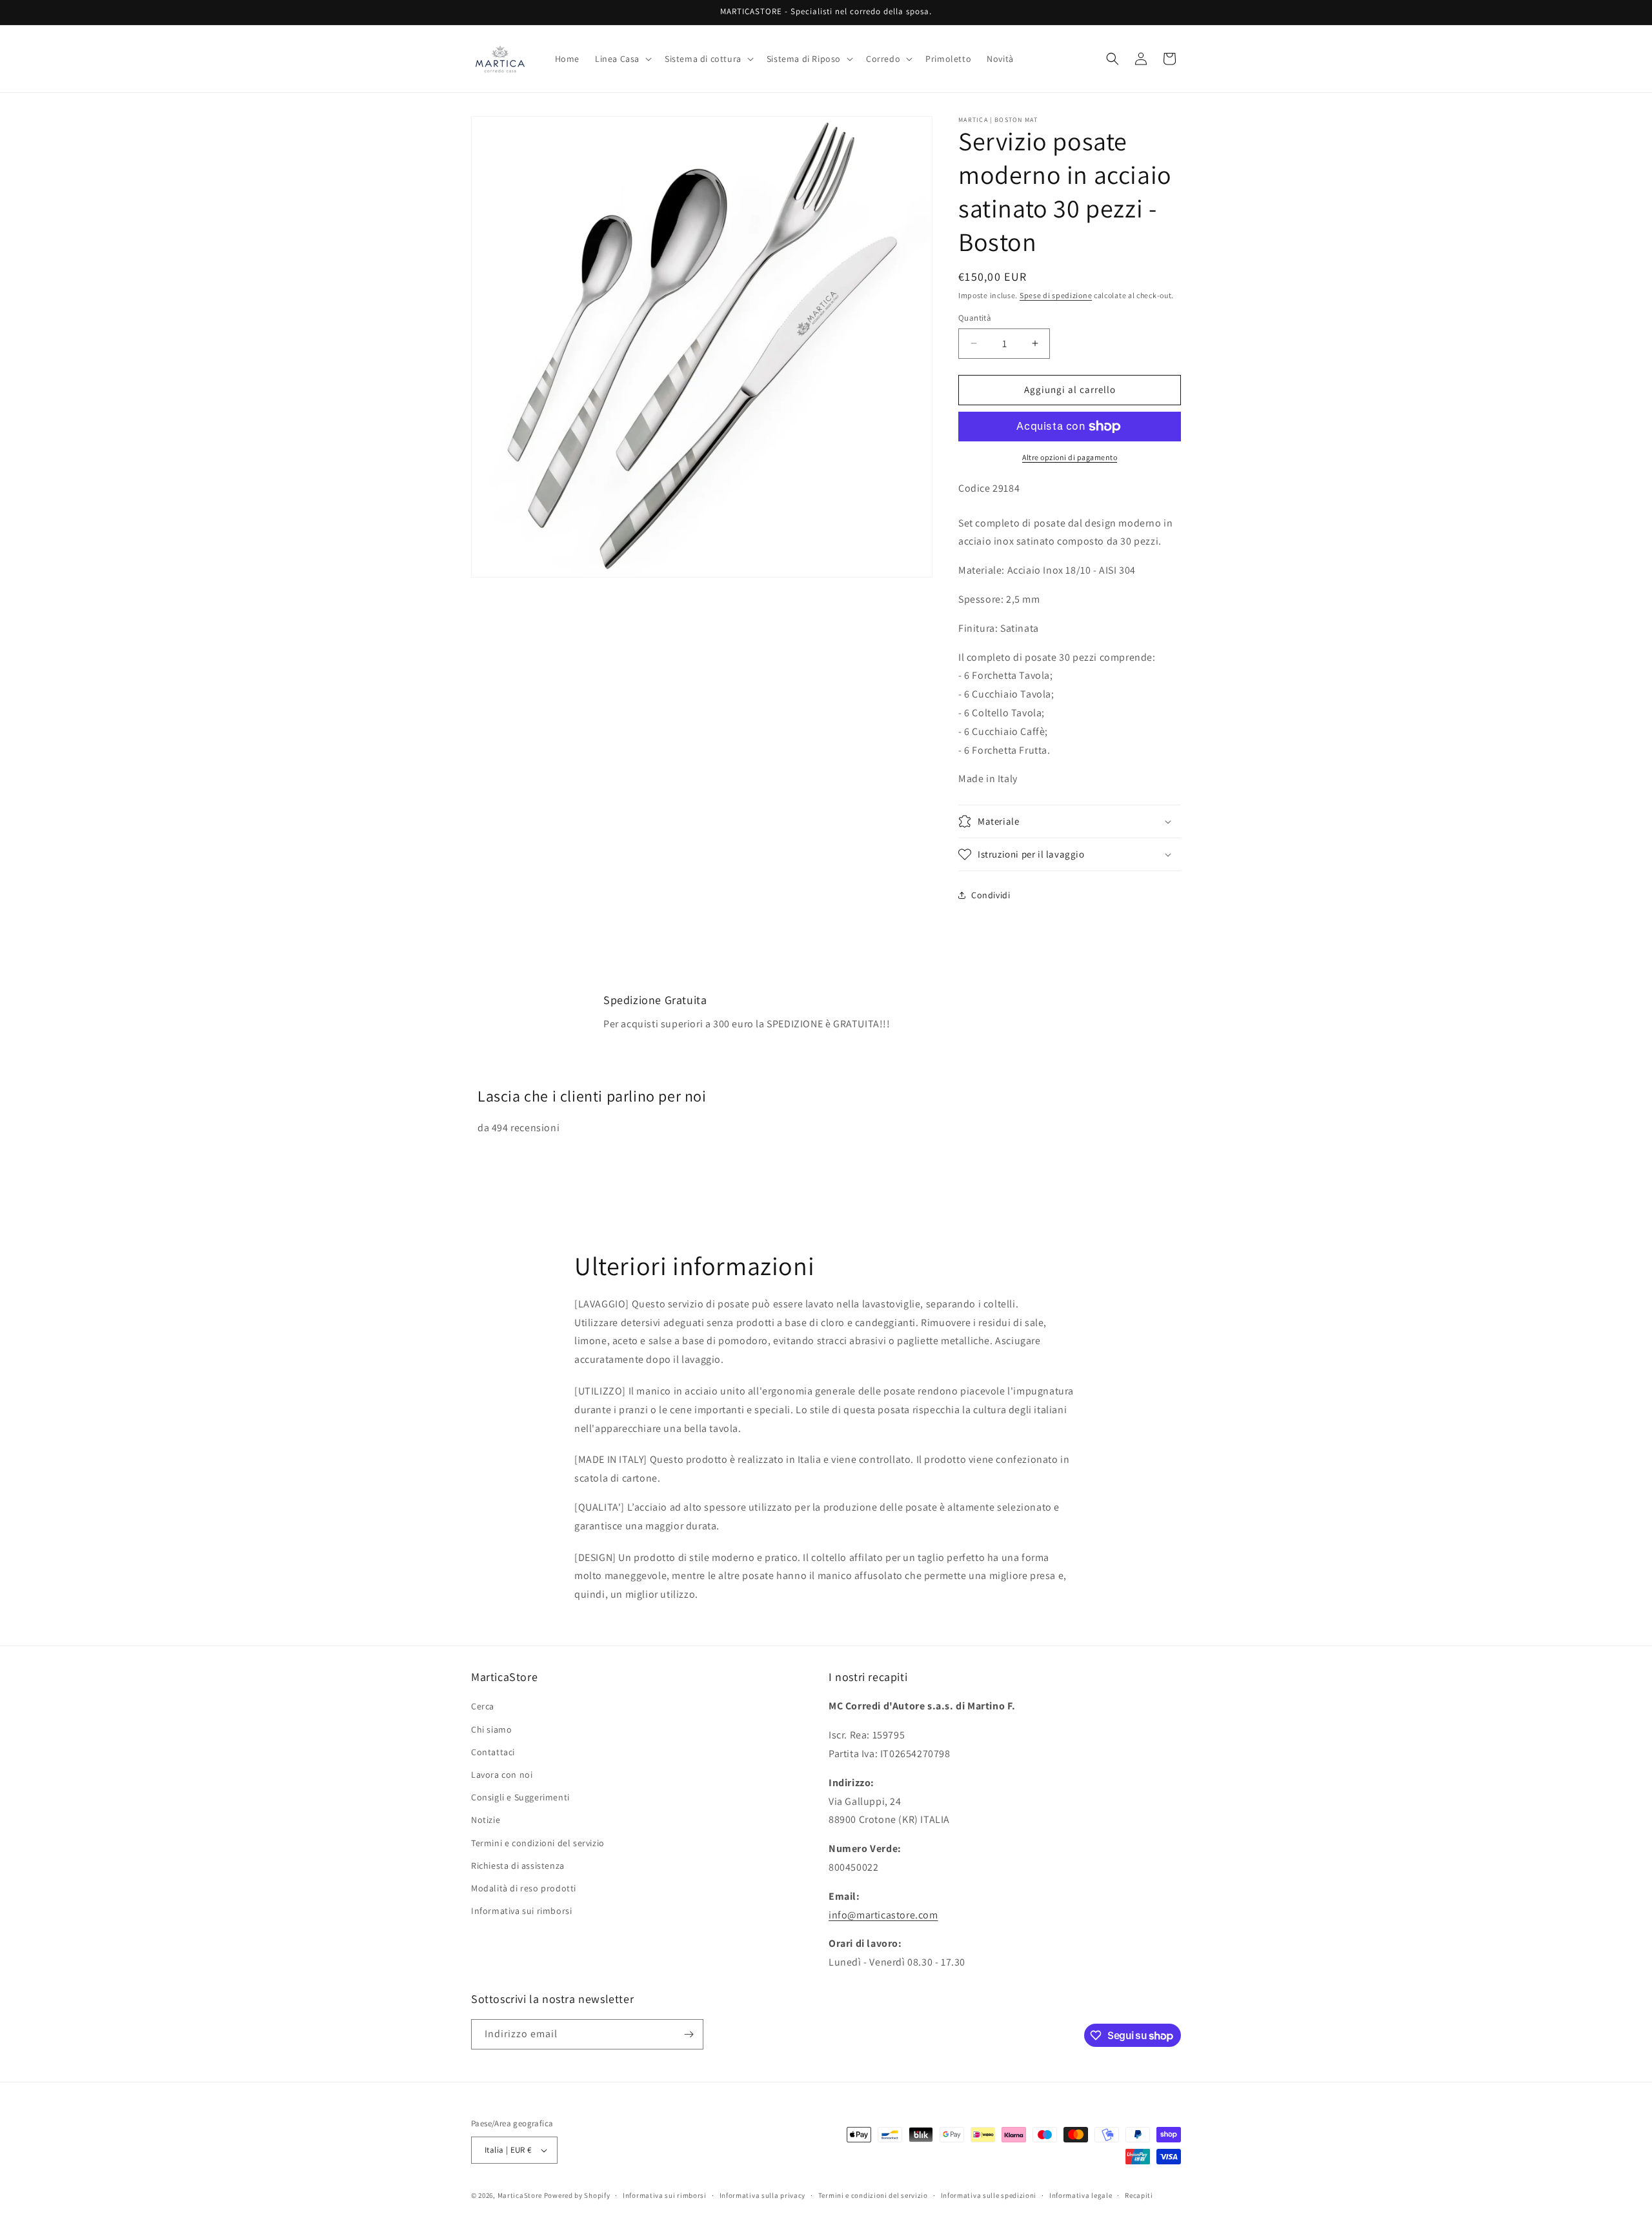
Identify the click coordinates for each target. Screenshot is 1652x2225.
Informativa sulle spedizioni (989, 2195)
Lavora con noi (502, 1775)
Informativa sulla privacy (763, 2195)
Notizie (486, 1820)
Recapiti (1139, 2195)
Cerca (483, 1706)
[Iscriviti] (689, 2034)
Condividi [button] (991, 895)
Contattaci (493, 1752)
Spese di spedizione (1056, 295)
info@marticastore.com (883, 1915)
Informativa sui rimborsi (521, 1911)
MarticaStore (520, 2195)
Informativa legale (1081, 2195)
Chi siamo (491, 1729)
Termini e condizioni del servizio (538, 1843)
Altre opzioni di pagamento (1070, 457)
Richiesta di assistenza (518, 1866)
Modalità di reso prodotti (524, 1888)
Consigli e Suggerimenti (520, 1797)
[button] (622, 59)
